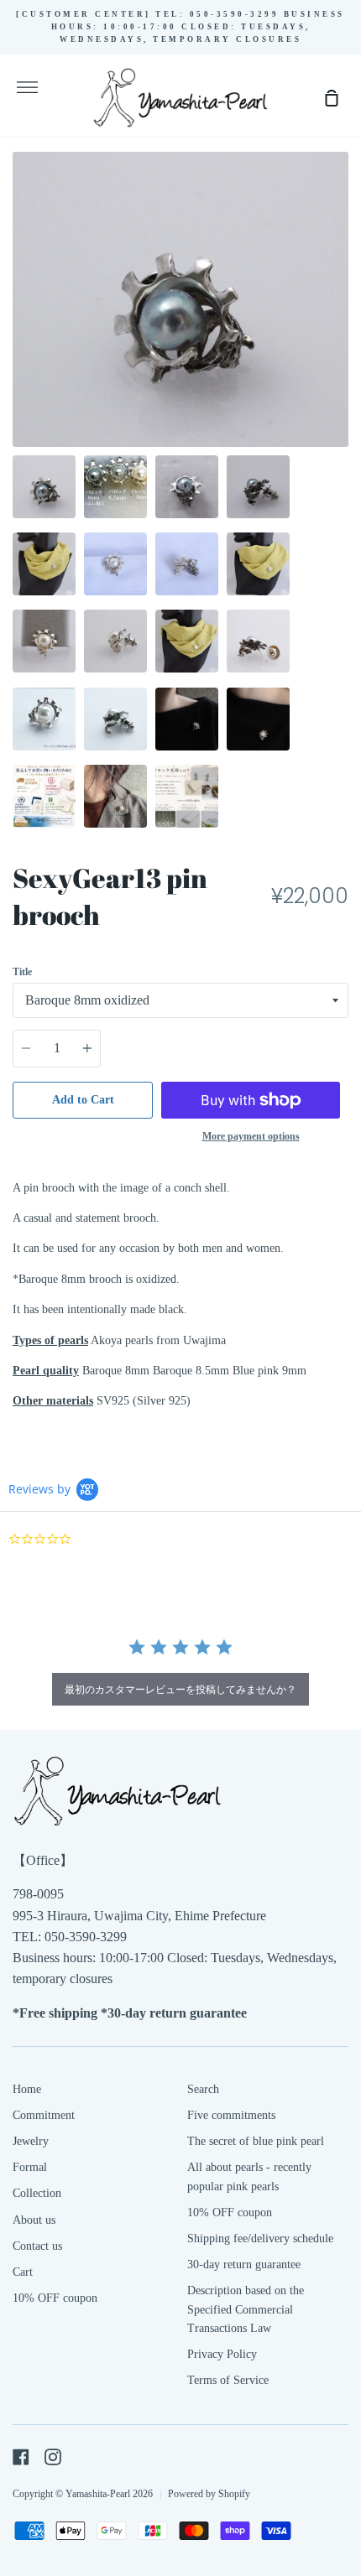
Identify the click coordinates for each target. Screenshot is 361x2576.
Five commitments (231, 2115)
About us (34, 2220)
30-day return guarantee (244, 2264)
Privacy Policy (222, 2354)
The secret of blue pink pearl (256, 2141)
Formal (30, 2167)
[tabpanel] (180, 299)
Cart (23, 2272)
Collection (37, 2193)
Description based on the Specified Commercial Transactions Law (246, 2309)
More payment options (251, 1136)
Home (27, 2089)
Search (203, 2089)
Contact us (37, 2246)
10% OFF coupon (55, 2298)
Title (22, 972)
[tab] (44, 487)
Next (343, 343)
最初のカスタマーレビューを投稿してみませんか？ (180, 1689)
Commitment (44, 2115)
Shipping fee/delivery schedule (260, 2238)
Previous (18, 343)
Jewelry (31, 2141)
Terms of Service (228, 2380)
